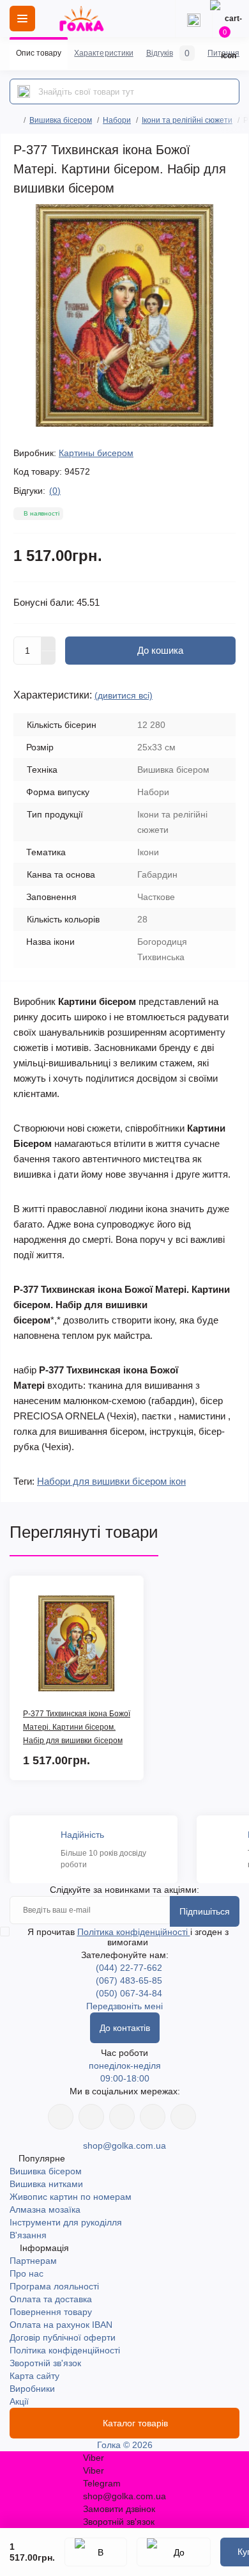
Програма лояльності (54, 2286)
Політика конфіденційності (134, 1932)
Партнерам (33, 2261)
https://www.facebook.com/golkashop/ (61, 2117)
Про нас (26, 2273)
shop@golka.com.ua (124, 2145)
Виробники (32, 2389)
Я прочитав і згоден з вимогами (128, 1937)
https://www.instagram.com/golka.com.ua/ (91, 2117)
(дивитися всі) (124, 695)
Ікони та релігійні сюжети (187, 120)
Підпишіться (205, 1911)
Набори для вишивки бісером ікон (111, 1481)
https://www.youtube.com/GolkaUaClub (122, 2117)
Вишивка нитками (46, 2184)
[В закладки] (96, 2552)
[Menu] (22, 19)
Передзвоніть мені (124, 2006)
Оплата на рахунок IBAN (61, 2325)
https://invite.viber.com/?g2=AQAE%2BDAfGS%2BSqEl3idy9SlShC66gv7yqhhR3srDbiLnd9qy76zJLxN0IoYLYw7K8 (153, 2117)
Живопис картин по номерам (71, 2197)
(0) (55, 491)
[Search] (24, 91)
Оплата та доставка (51, 2299)
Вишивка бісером (61, 120)
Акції (19, 2401)
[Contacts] (193, 19)
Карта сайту (34, 2376)
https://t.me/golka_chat (183, 2117)
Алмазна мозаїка (45, 2209)
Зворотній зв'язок (45, 2363)
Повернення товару (51, 2312)
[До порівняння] (174, 2552)
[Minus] (49, 658)
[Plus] (49, 644)
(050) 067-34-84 (129, 1993)
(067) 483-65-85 (129, 1980)
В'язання (28, 2235)
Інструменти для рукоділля (66, 2222)
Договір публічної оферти (63, 2337)
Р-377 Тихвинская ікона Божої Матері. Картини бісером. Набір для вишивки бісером (77, 1727)
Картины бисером (96, 453)
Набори (117, 120)
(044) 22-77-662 (129, 1968)
